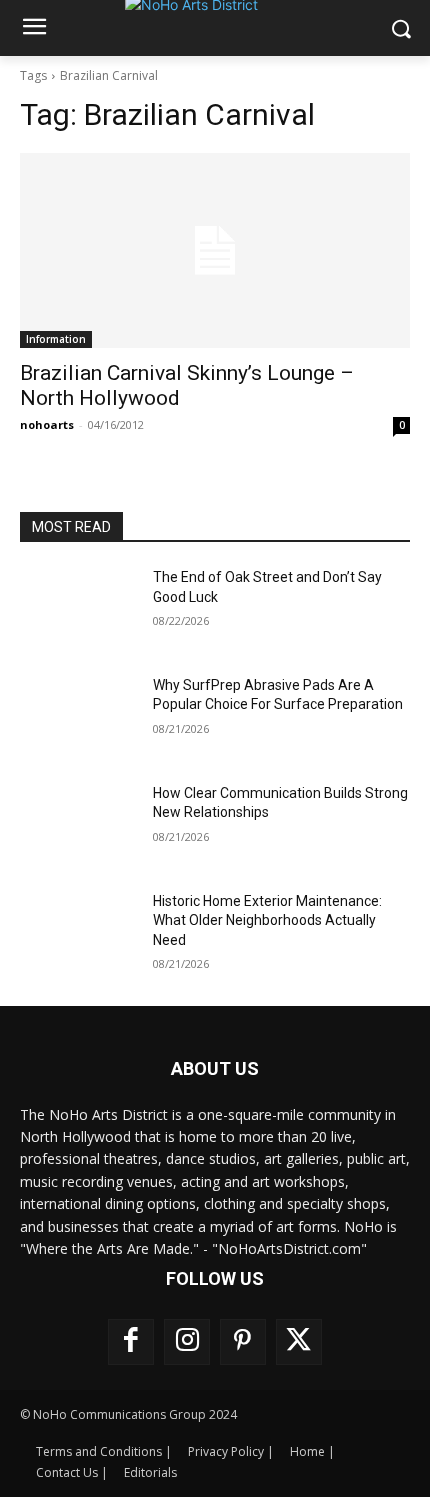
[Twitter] (299, 1342)
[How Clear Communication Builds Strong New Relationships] (78, 825)
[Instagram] (187, 1342)
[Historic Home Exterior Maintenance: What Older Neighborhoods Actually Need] (78, 933)
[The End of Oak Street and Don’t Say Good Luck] (78, 609)
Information (56, 339)
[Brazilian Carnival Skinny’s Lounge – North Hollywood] (215, 250)
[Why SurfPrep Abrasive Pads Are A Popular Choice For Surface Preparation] (78, 717)
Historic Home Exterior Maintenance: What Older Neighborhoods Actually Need (267, 920)
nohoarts (47, 424)
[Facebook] (131, 1342)
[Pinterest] (243, 1342)
